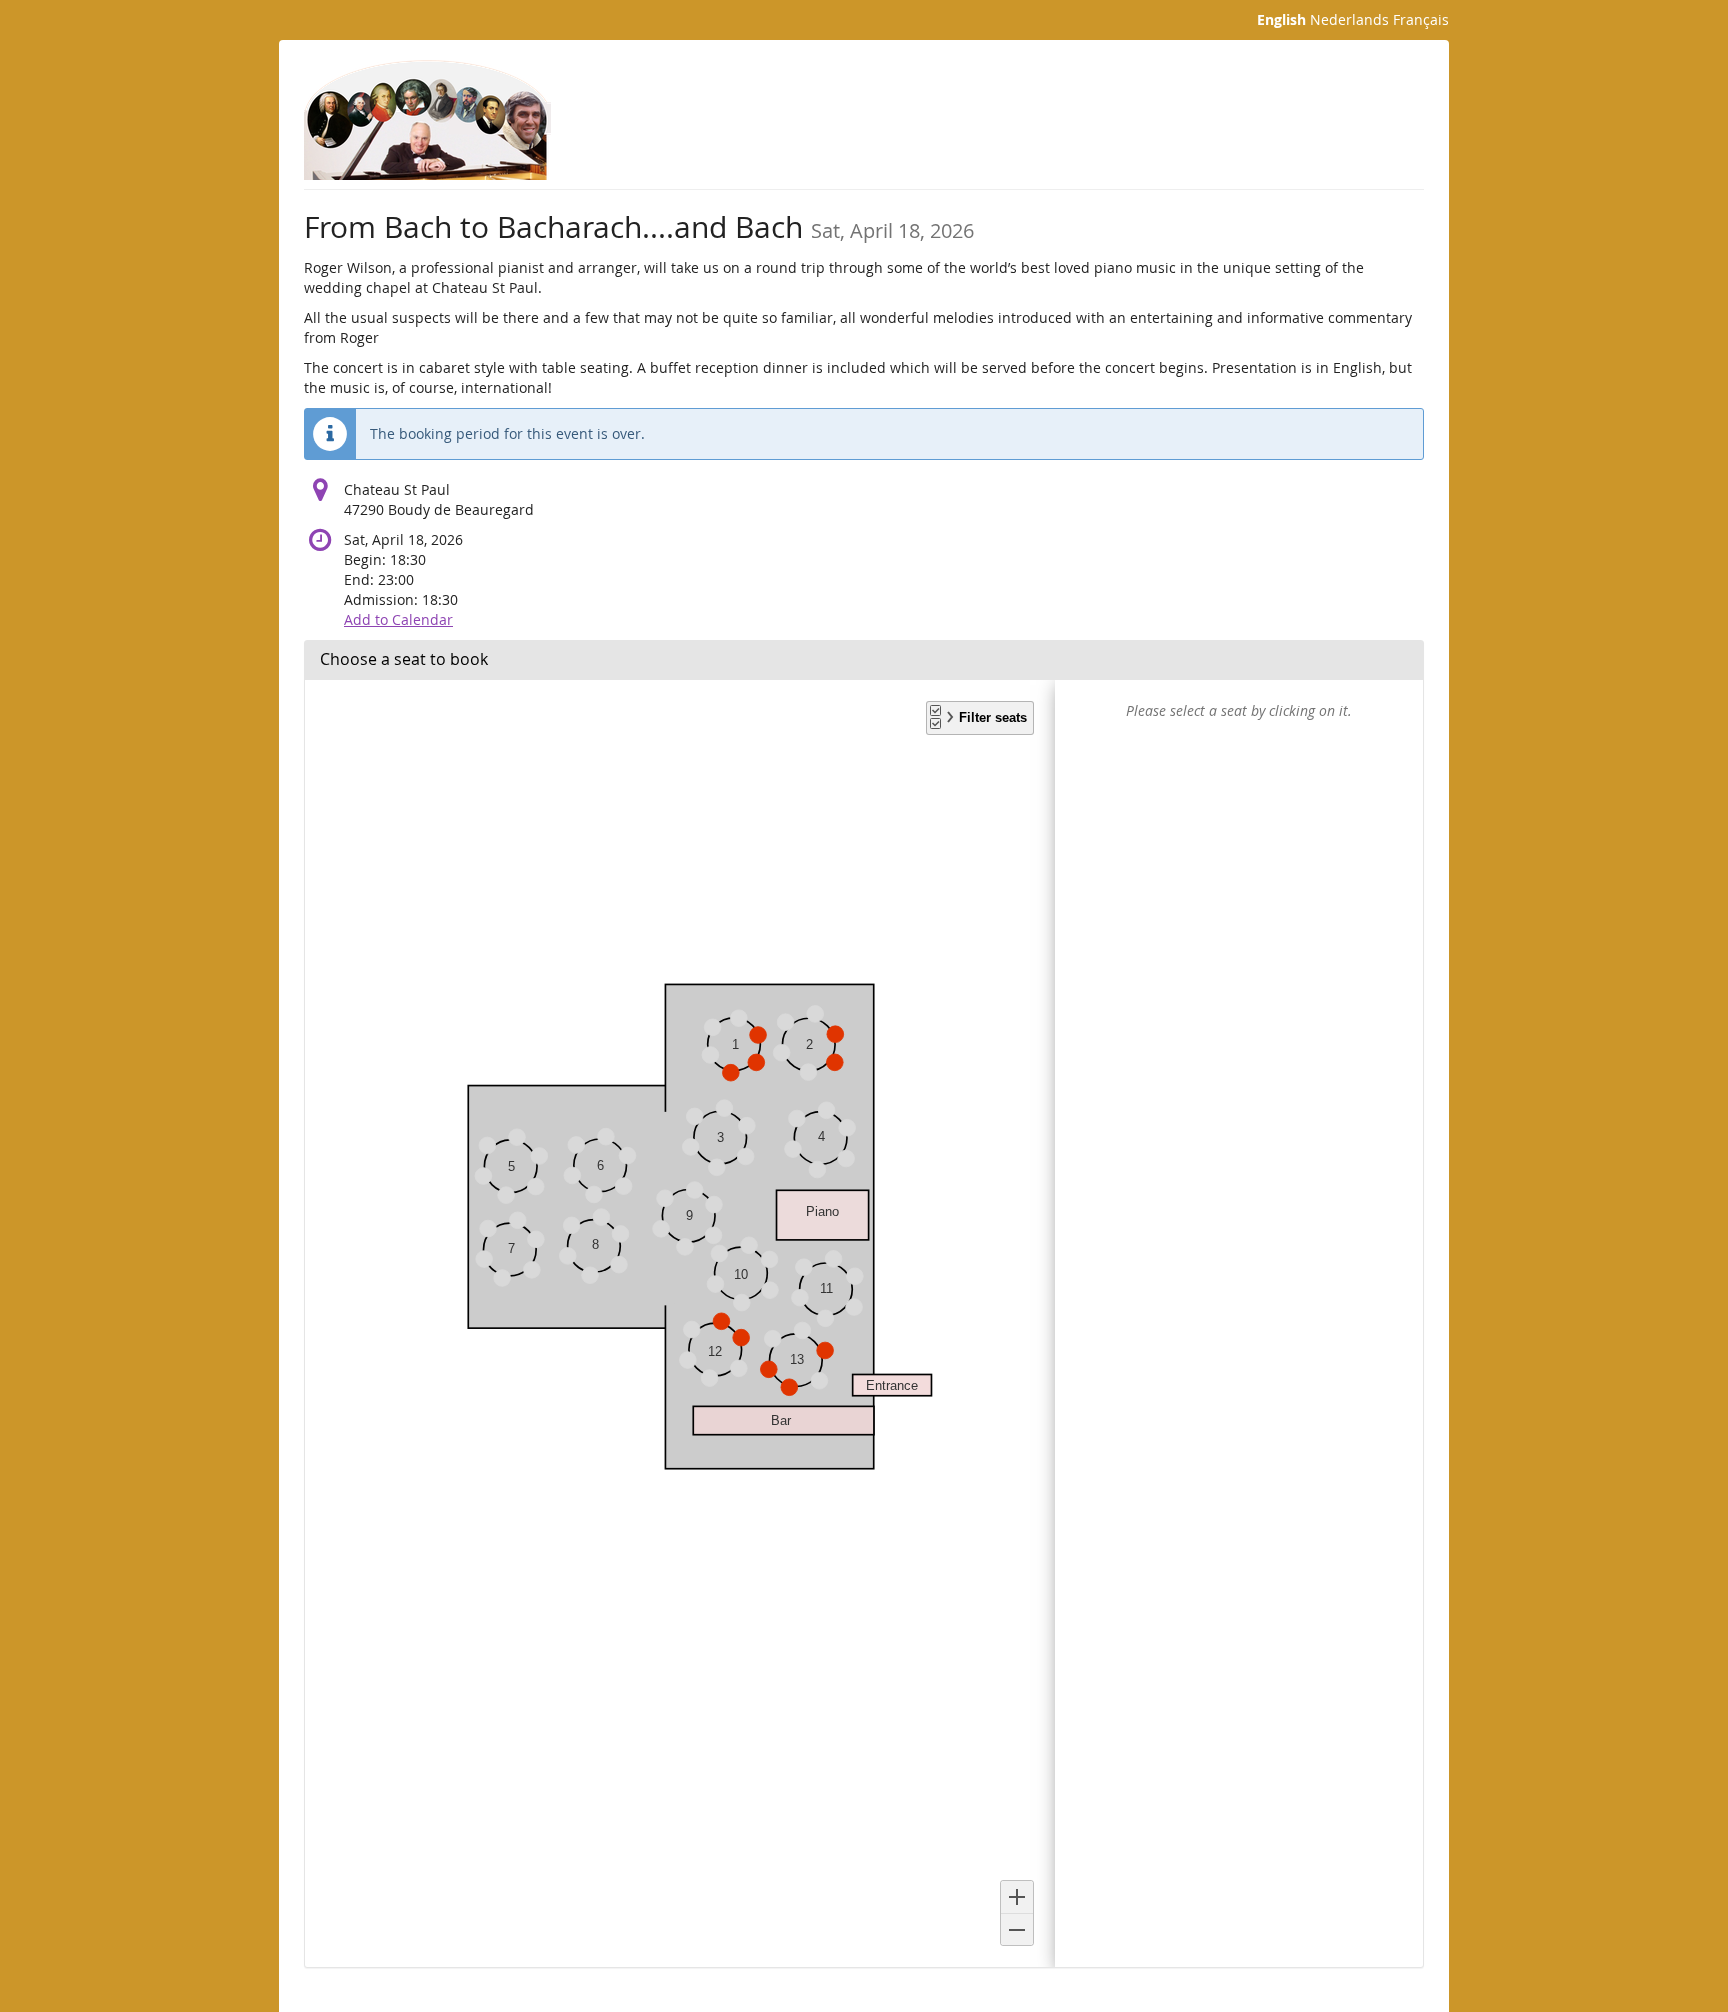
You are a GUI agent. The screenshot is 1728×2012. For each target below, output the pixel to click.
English (1281, 19)
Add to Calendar (398, 619)
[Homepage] (427, 120)
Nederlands (1349, 19)
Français (1421, 19)
